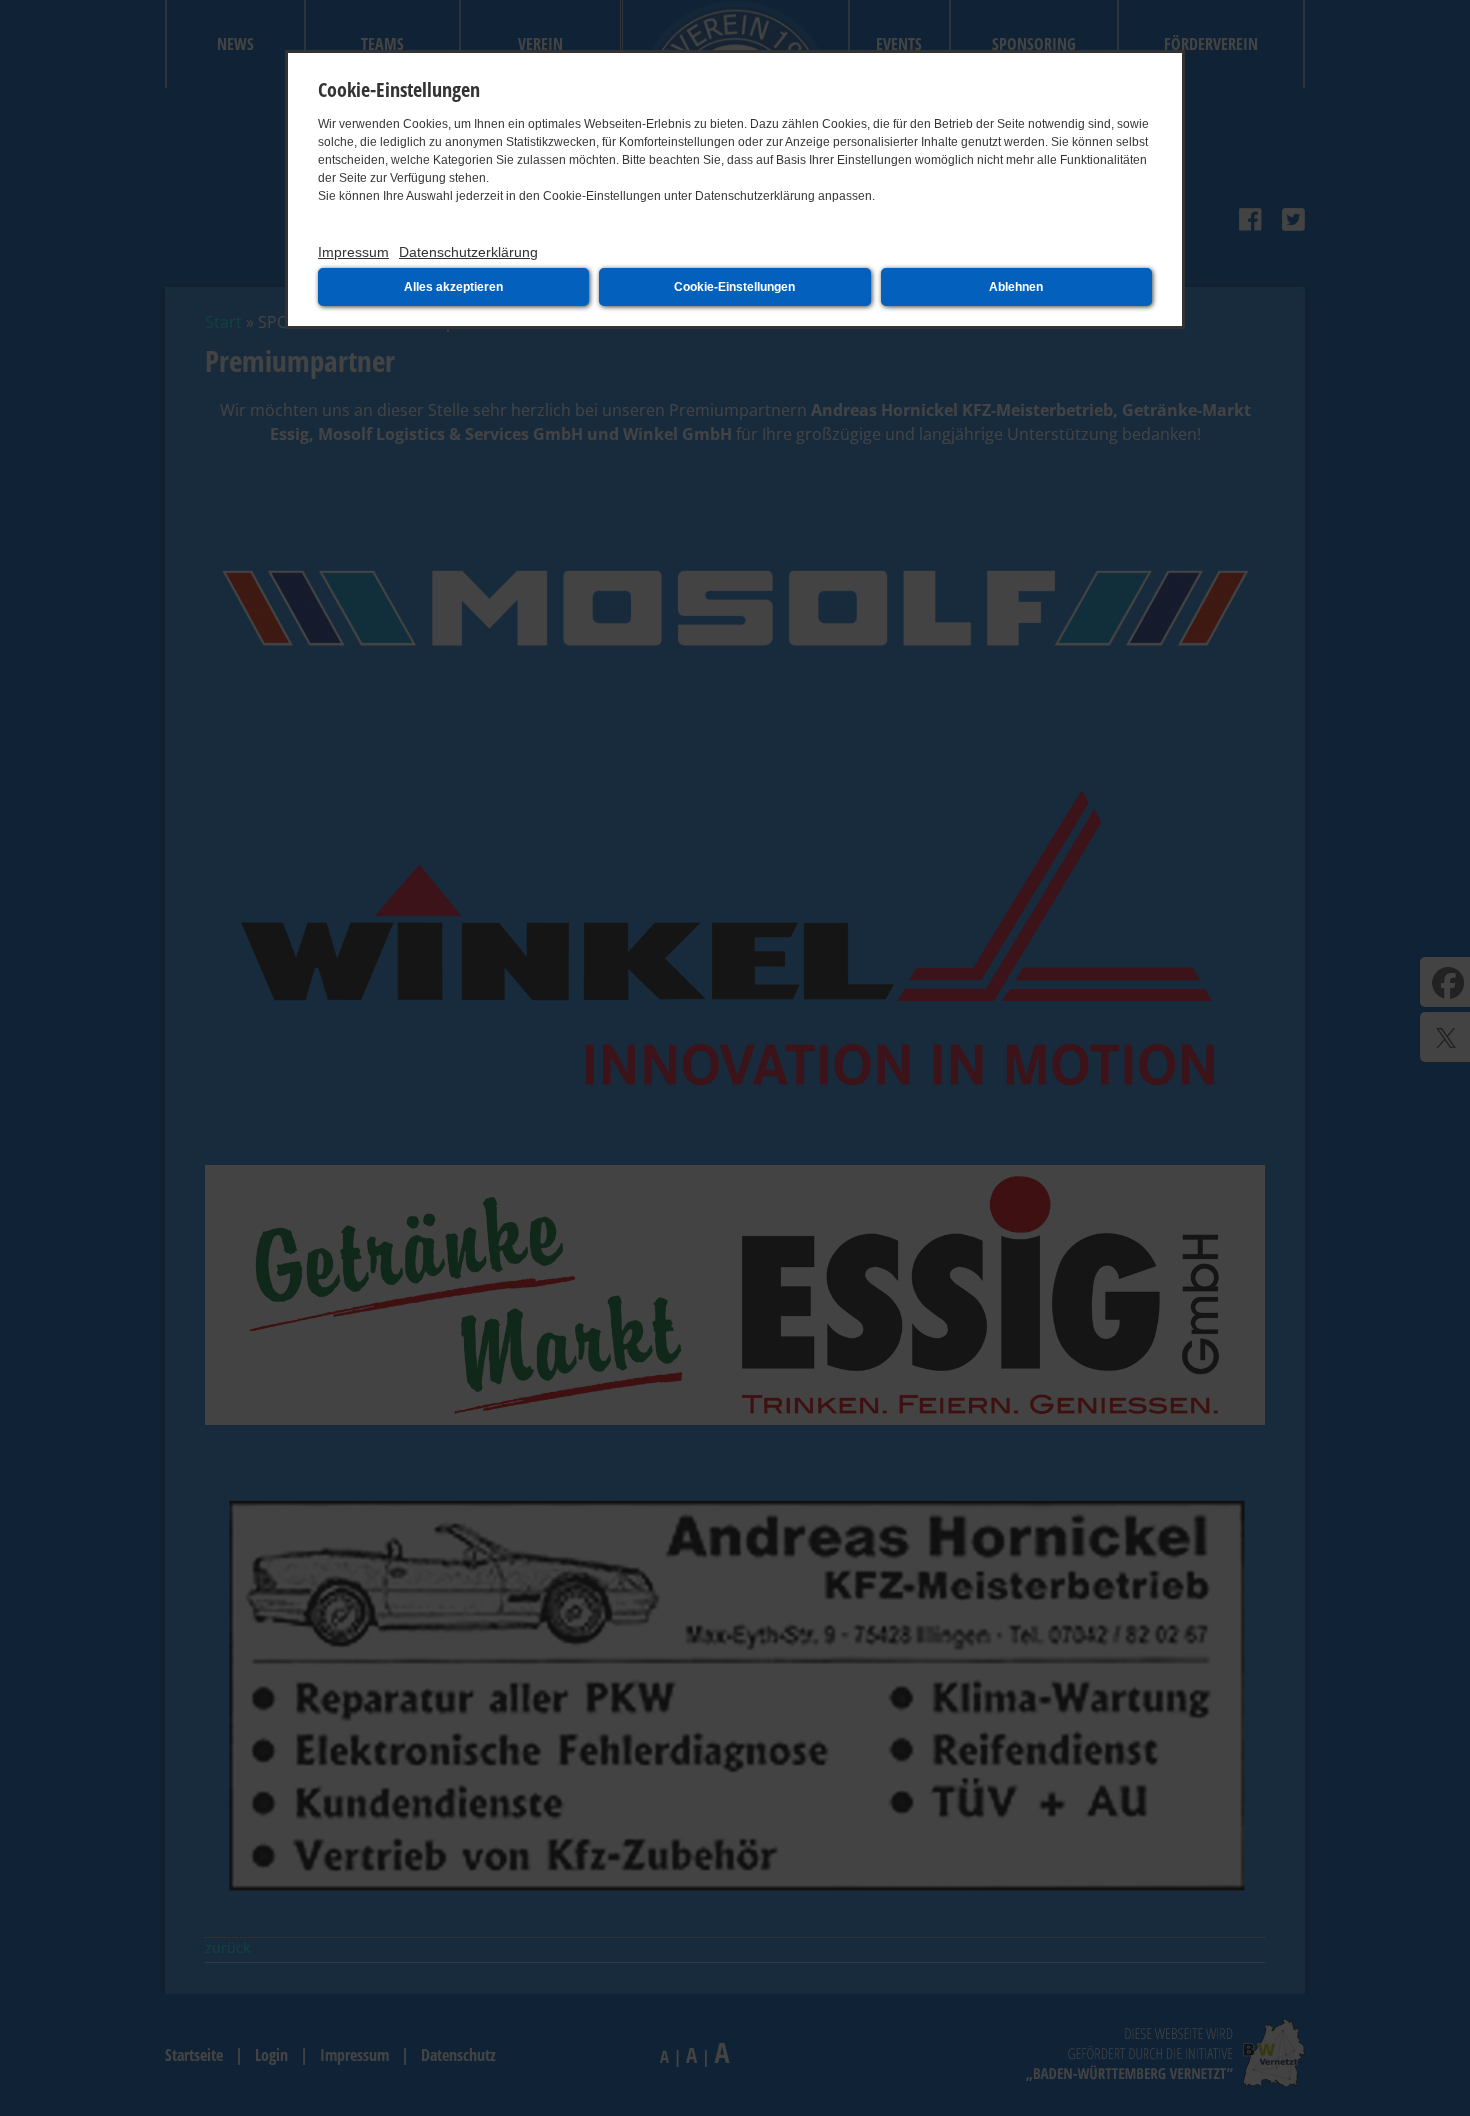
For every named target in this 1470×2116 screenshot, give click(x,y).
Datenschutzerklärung (468, 252)
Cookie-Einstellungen (734, 287)
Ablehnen (1016, 287)
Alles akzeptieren (453, 287)
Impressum (353, 252)
